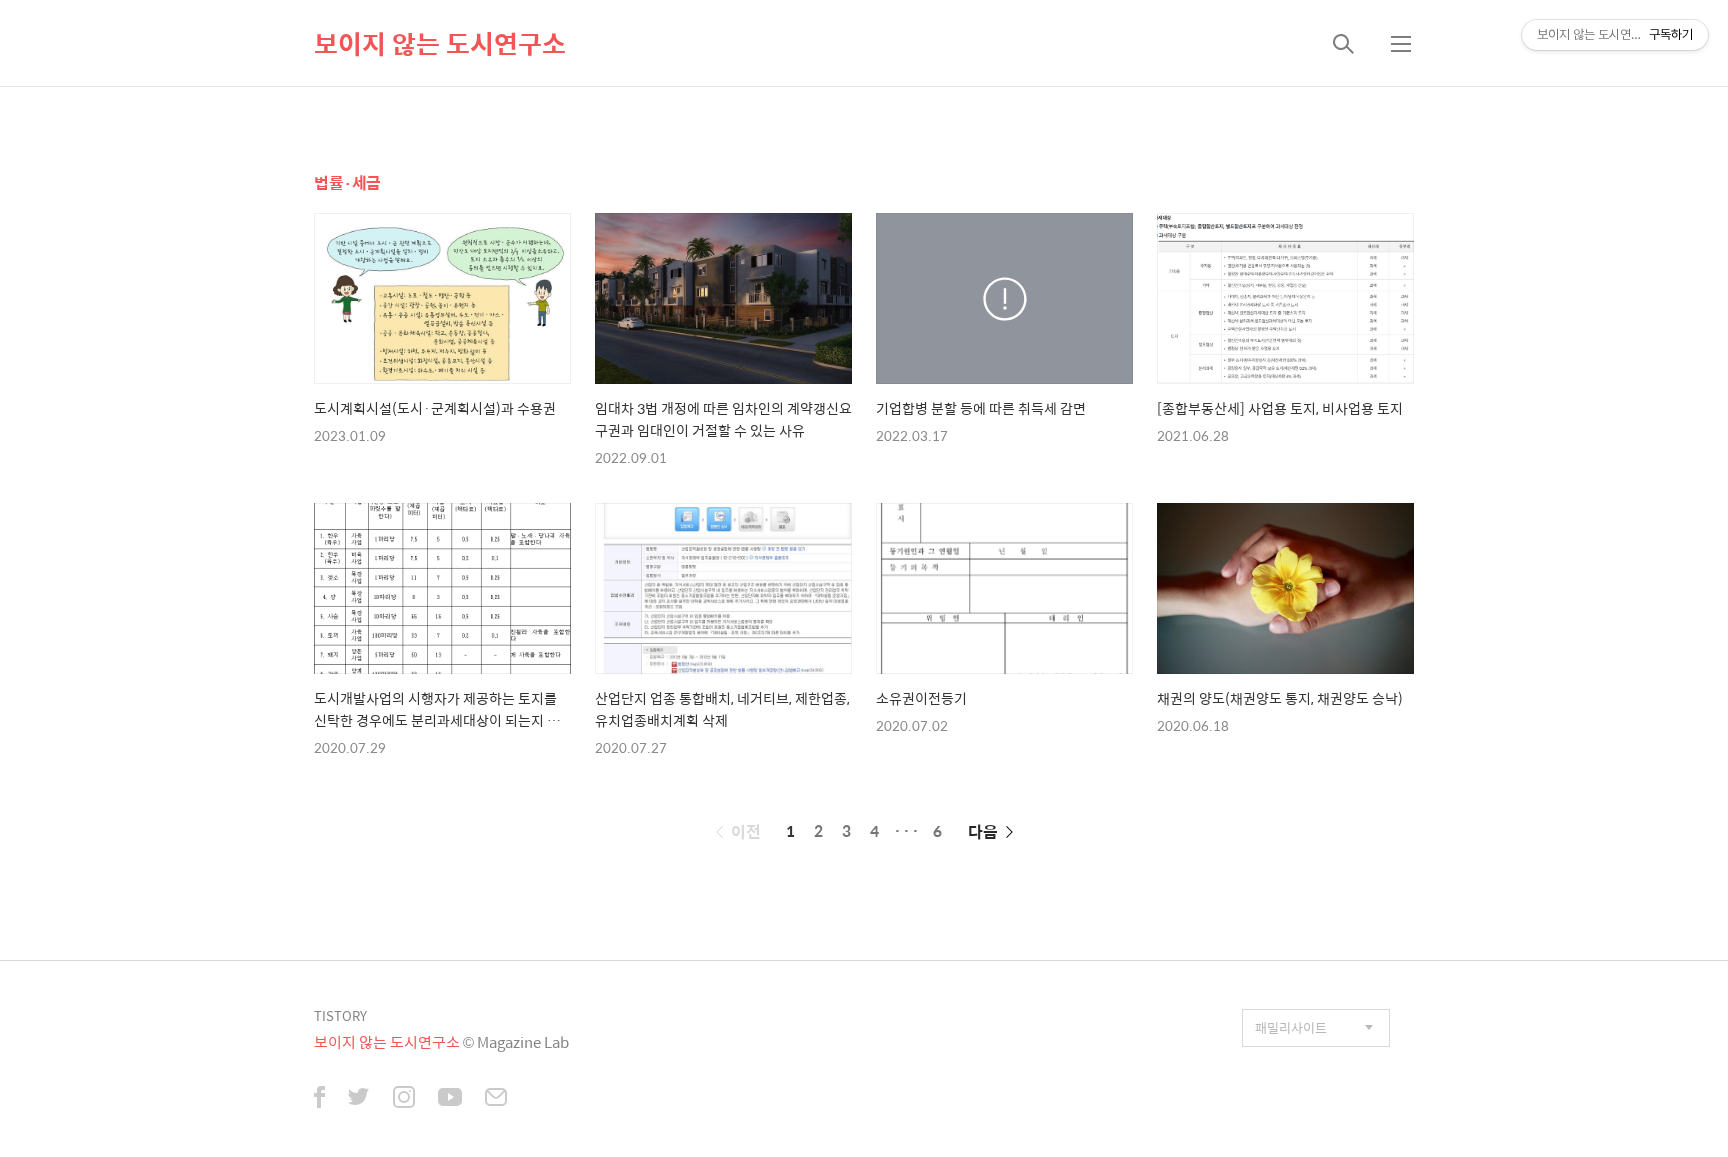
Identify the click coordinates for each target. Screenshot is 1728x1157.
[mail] (496, 1099)
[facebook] (319, 1099)
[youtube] (450, 1099)
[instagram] (404, 1099)
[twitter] (359, 1099)
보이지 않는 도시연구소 (440, 43)
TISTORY (340, 1015)
